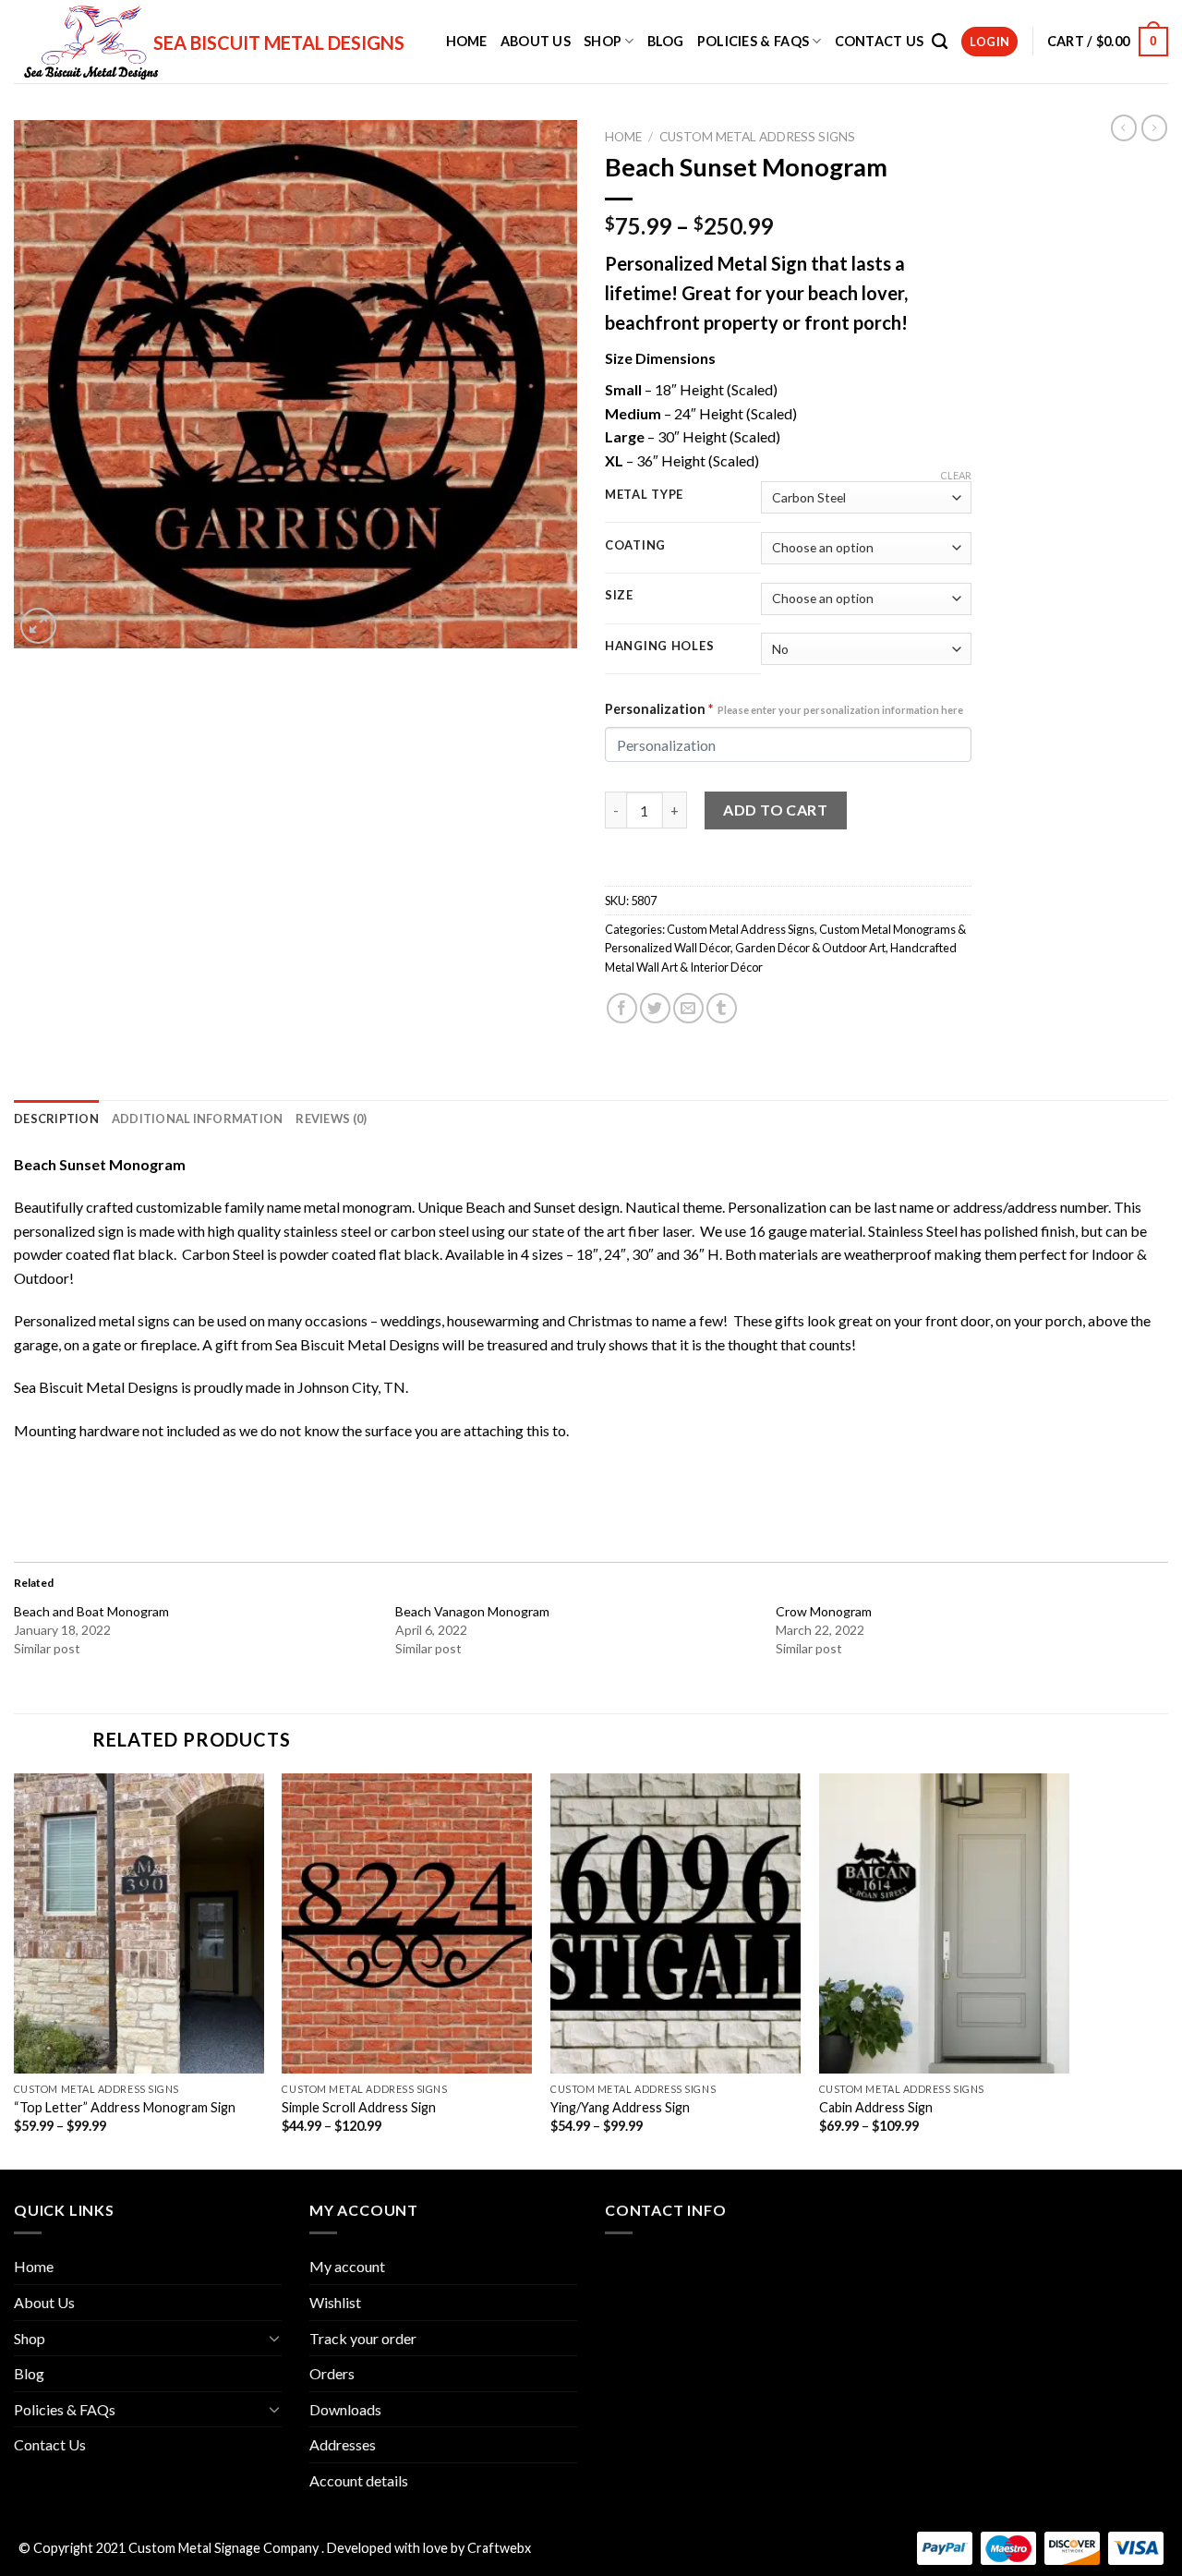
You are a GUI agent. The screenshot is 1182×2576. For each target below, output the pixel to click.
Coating (635, 546)
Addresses (343, 2444)
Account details (359, 2480)
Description (56, 1119)
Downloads (345, 2409)
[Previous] (15, 1970)
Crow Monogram (824, 1611)
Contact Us (880, 41)
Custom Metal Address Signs (757, 137)
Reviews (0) (331, 1119)
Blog (666, 41)
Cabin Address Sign (876, 2107)
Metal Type (644, 495)
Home (467, 41)
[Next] (1068, 1970)
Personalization (784, 709)
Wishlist (335, 2302)
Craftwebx (499, 2548)
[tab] (56, 1119)
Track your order (363, 2338)
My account (347, 2266)
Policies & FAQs (753, 41)
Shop (603, 41)
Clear (956, 475)
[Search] (940, 42)
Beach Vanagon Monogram (472, 1611)
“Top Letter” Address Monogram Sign (125, 2107)
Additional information (198, 1119)
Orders (332, 2373)
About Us (536, 41)
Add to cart (775, 810)
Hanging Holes (659, 647)
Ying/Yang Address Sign (620, 2107)
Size (619, 596)
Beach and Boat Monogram (91, 1611)
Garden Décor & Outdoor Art (810, 948)
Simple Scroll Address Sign (359, 2107)
